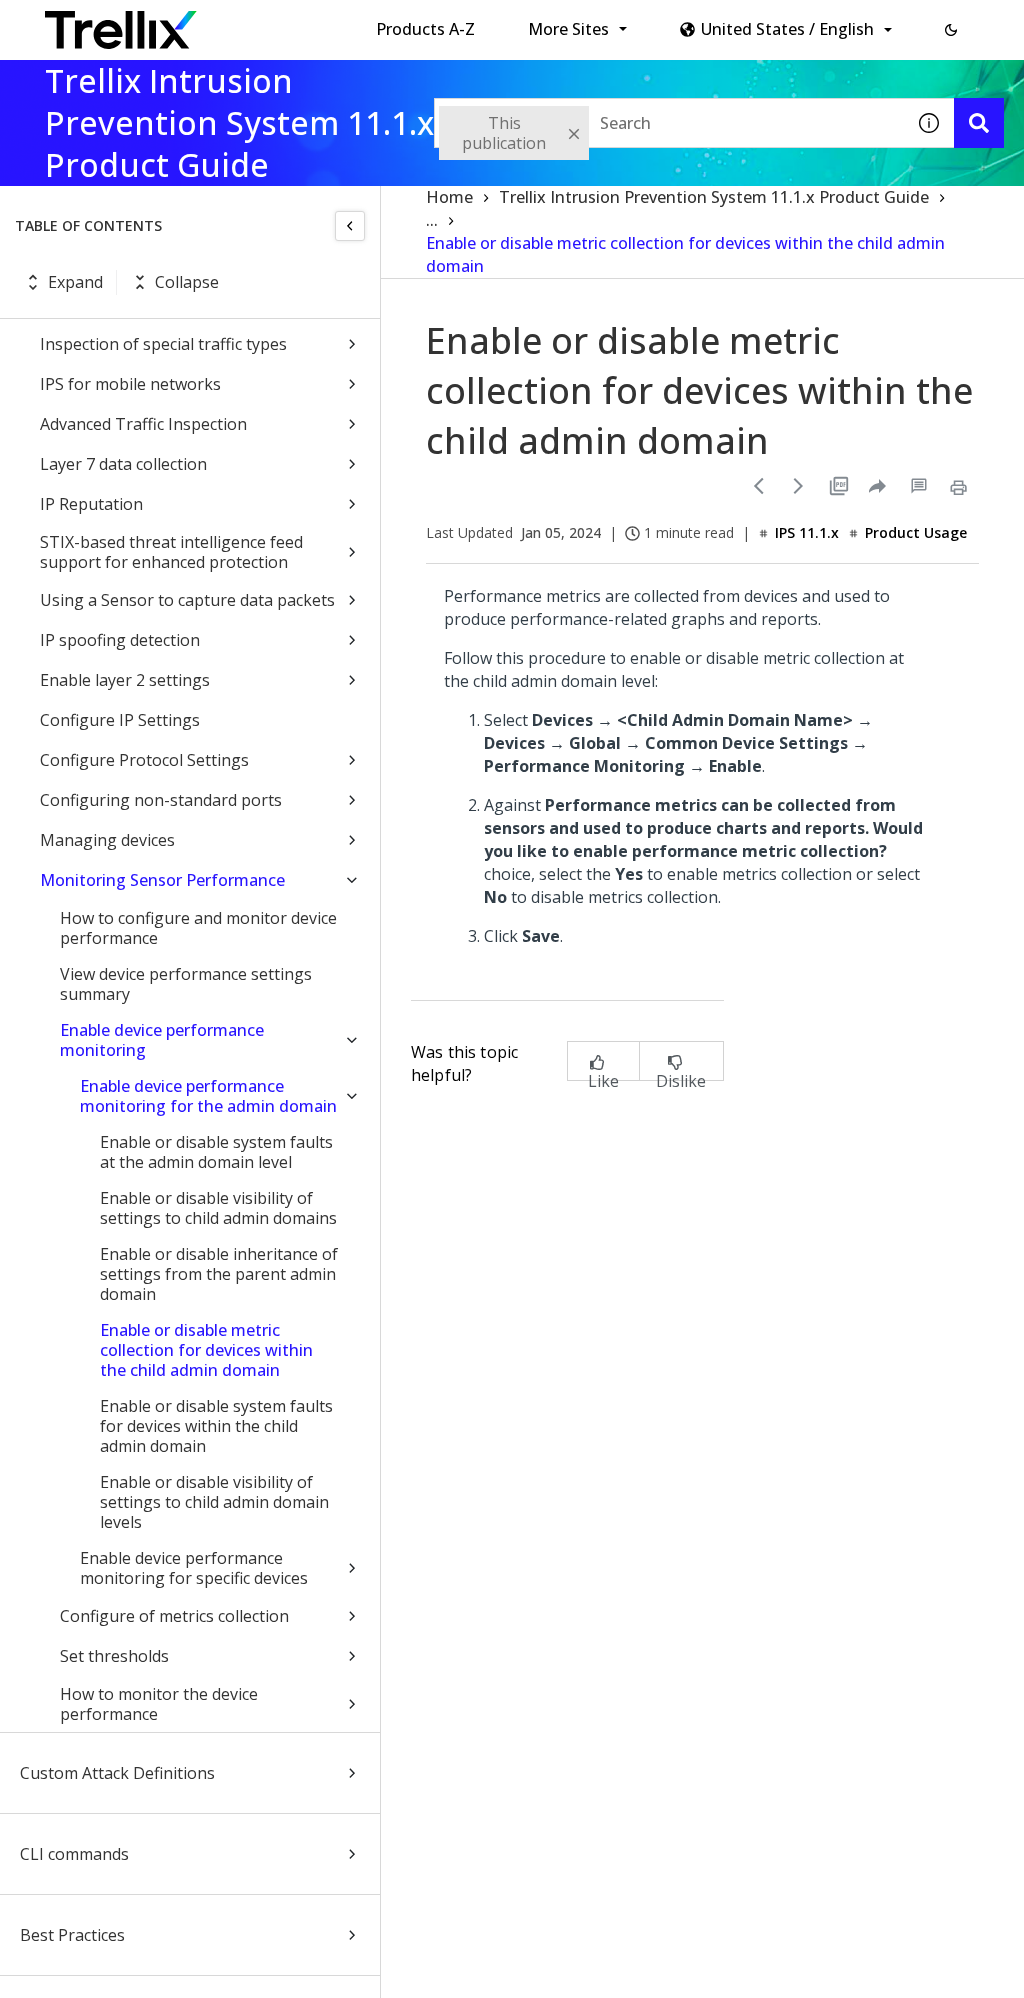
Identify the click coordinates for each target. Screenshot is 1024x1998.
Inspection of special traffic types (163, 344)
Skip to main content (330, 23)
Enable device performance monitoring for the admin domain (208, 1096)
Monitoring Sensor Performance (162, 880)
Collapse (187, 282)
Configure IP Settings (120, 720)
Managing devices (107, 840)
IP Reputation (91, 504)
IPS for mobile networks (130, 384)
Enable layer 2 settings (125, 680)
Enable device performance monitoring (162, 1040)
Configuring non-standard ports (161, 800)
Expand (75, 282)
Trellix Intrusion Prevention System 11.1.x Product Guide (714, 197)
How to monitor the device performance (159, 1704)
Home (449, 197)
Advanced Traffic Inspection (143, 424)
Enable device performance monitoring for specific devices (194, 1568)
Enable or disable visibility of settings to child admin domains (218, 1208)
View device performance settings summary (186, 984)
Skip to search (483, 23)
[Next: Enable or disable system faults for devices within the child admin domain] (799, 486)
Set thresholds (114, 1656)
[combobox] (669, 123)
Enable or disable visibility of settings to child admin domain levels (214, 1502)
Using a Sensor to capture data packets (187, 600)
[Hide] (350, 226)
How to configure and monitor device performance (198, 928)
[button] (951, 30)
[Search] (979, 123)
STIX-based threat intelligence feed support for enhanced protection (171, 552)
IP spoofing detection (120, 640)
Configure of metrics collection (174, 1616)
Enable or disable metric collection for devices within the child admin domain (206, 1350)
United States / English (787, 29)
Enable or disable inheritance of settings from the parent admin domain (219, 1274)
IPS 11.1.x (807, 532)
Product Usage (916, 532)
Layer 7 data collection (123, 464)
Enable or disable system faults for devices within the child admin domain (216, 1426)
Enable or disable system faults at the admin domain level (216, 1152)
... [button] (432, 220)
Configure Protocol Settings (144, 760)
